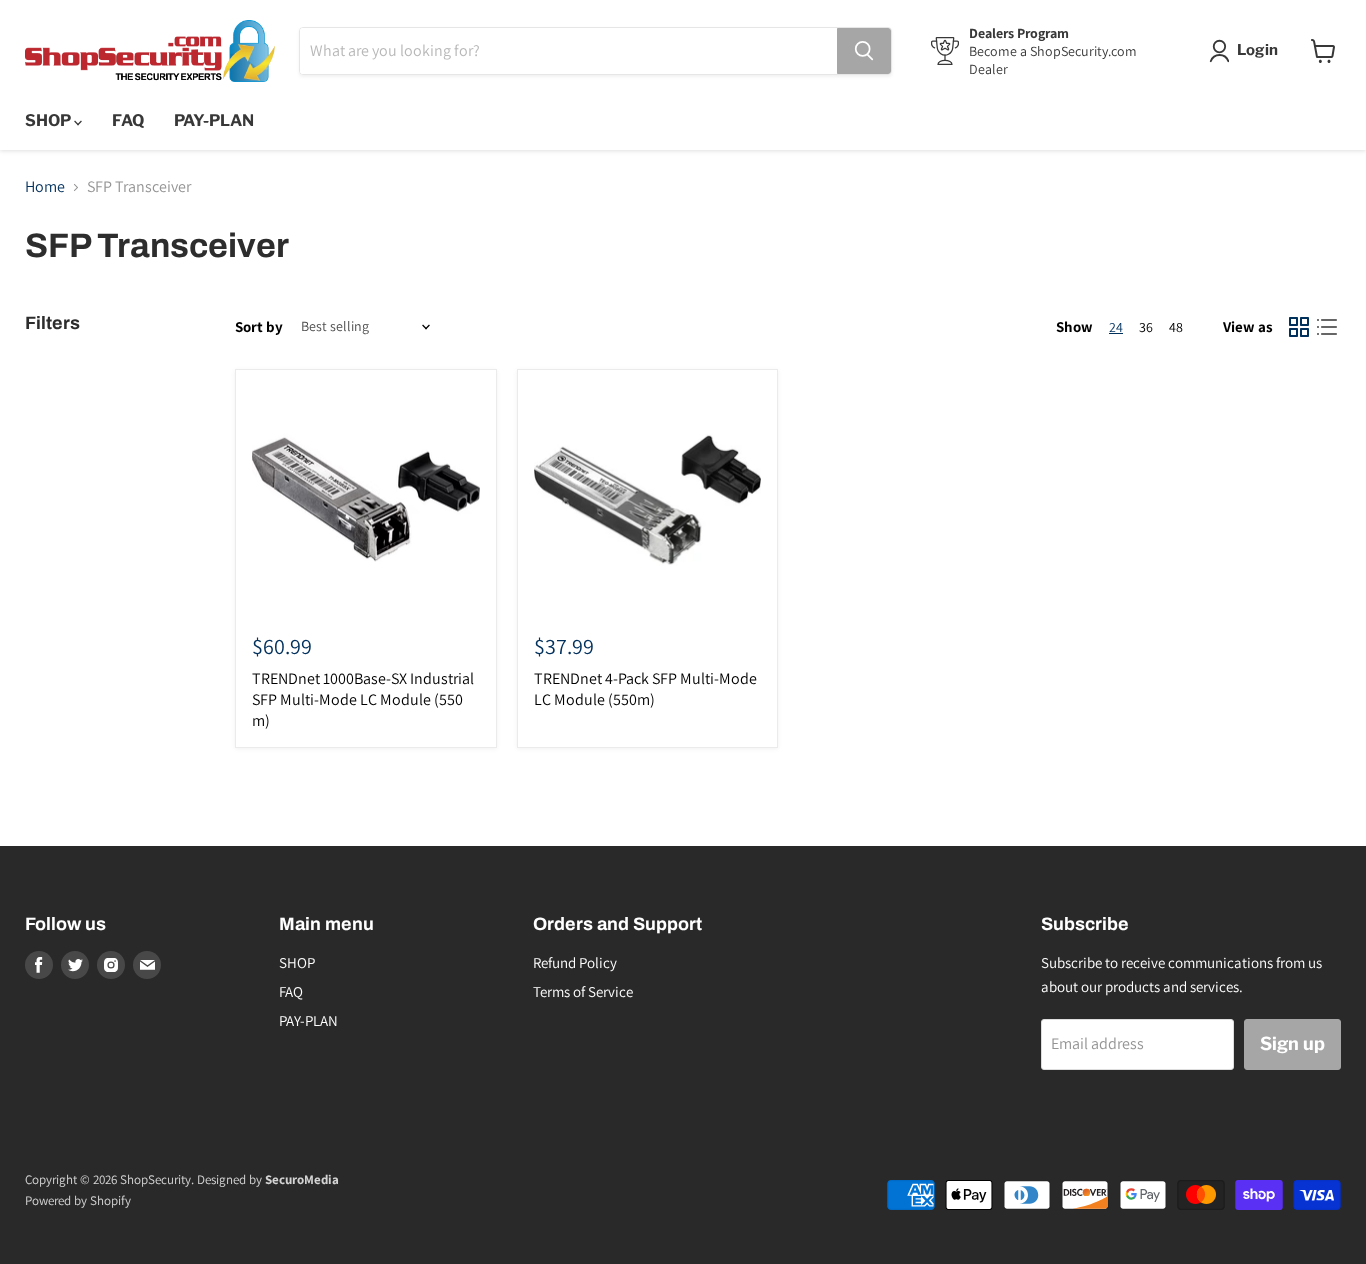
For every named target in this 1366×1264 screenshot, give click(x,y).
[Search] (864, 51)
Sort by (259, 326)
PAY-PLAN (214, 120)
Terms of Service (583, 991)
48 (1176, 327)
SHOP (49, 120)
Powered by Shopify (78, 1200)
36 (1146, 327)
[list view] (1327, 327)
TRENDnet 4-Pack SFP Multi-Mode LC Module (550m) (645, 689)
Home (45, 187)
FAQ (128, 120)
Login (1257, 50)
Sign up (1292, 1043)
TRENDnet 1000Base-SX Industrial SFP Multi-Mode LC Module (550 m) (363, 699)
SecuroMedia (302, 1179)
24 (1116, 327)
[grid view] (1299, 327)
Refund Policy (575, 962)
